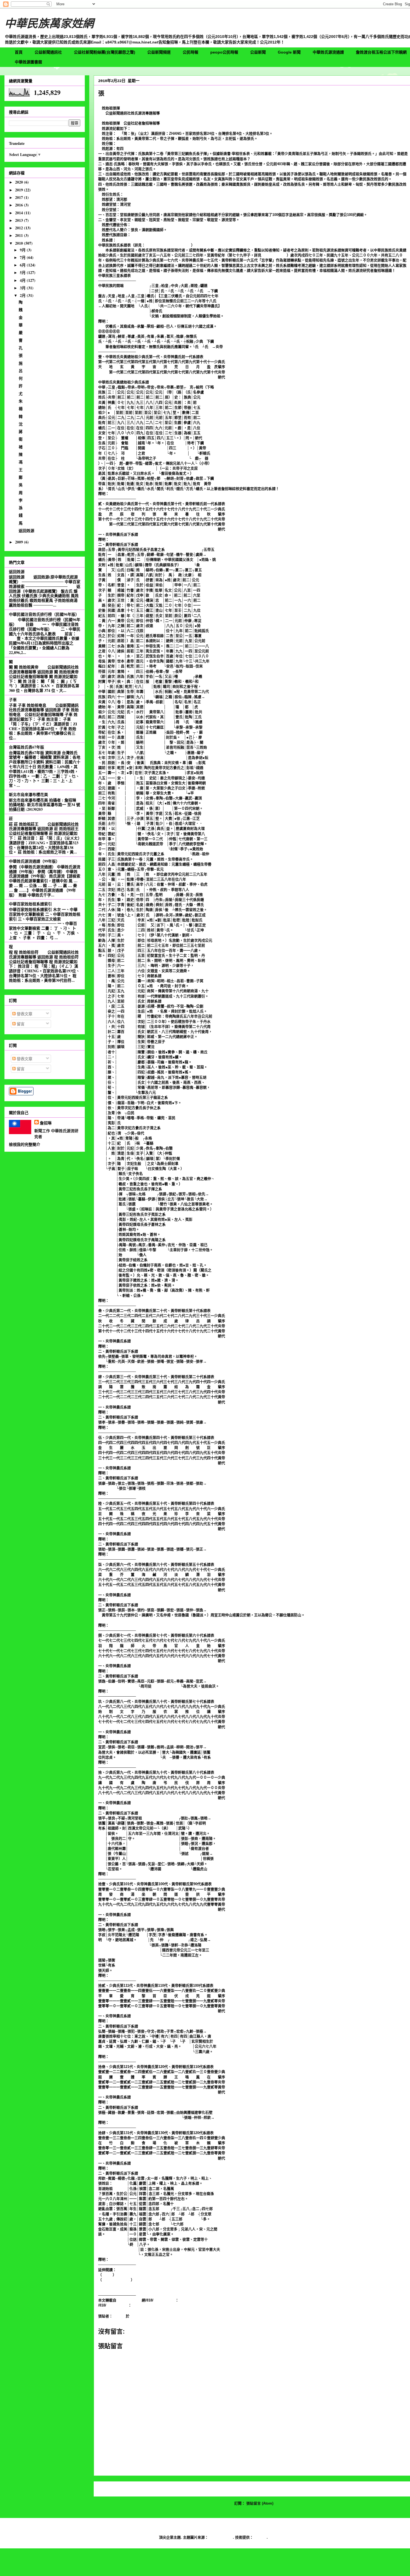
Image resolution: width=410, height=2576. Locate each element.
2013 (20, 220)
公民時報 (190, 52)
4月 (23, 280)
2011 (20, 235)
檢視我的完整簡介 (25, 1144)
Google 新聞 (289, 52)
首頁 (19, 52)
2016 (20, 205)
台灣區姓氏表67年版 (26, 747)
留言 (20, 1024)
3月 (23, 288)
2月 (23, 295)
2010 (20, 243)
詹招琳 (46, 1123)
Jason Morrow (221, 2537)
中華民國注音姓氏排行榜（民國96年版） (44, 614)
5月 (23, 272)
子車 (13, 700)
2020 (20, 182)
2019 (20, 190)
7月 (23, 257)
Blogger (260, 2537)
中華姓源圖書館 (28, 62)
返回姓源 (26, 531)
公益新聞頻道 (159, 52)
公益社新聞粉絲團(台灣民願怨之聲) (105, 52)
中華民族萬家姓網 (49, 23)
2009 (20, 542)
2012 (20, 228)
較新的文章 (109, 2489)
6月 (23, 265)
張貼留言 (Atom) (260, 2503)
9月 (23, 250)
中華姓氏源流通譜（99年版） (34, 861)
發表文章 (24, 1014)
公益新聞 (258, 52)
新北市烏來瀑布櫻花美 (28, 794)
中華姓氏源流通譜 (328, 52)
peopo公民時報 (224, 52)
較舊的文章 (398, 2489)
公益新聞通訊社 (48, 52)
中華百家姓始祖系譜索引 (30, 904)
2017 (20, 197)
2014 (20, 213)
